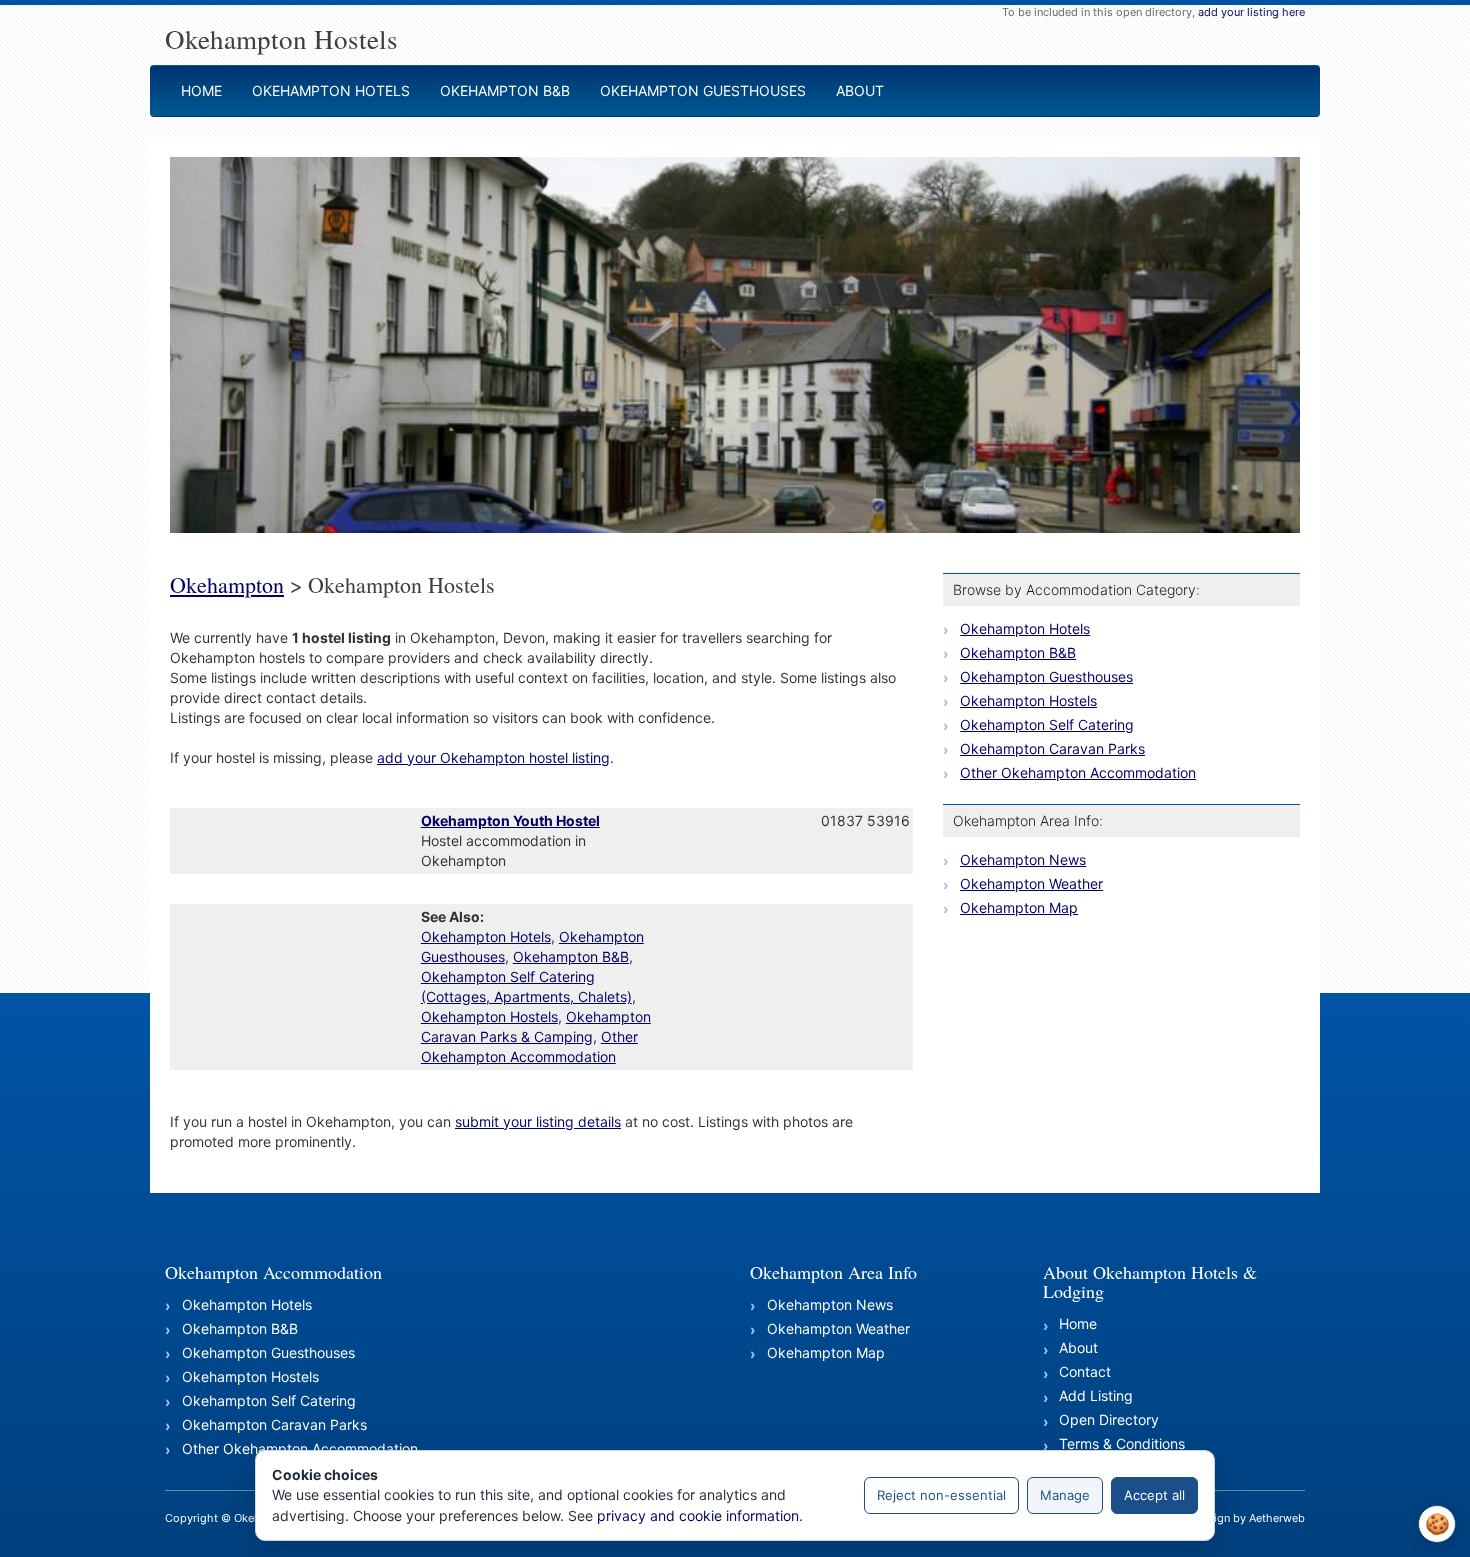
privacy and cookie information (698, 1515)
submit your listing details (538, 1121)
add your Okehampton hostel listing (493, 757)
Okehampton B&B (571, 956)
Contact (1085, 1371)
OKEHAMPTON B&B (505, 90)
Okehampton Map (1019, 907)
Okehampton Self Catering (1047, 724)
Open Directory (1109, 1419)
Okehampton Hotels (486, 936)
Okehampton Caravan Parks (1052, 748)
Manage (1065, 1495)
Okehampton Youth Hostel (510, 820)
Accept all (1154, 1495)
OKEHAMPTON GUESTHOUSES (703, 90)
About (1078, 1347)
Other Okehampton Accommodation (1078, 772)
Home (1078, 1323)
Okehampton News (1023, 859)
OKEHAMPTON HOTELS (331, 90)
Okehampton (227, 584)
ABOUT (860, 90)
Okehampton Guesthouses (1046, 676)
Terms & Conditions (1122, 1443)
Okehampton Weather (1031, 883)
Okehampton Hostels (489, 1016)
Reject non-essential (941, 1495)
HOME (201, 90)
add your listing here (1251, 12)
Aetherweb (1277, 1518)
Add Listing (1096, 1395)
